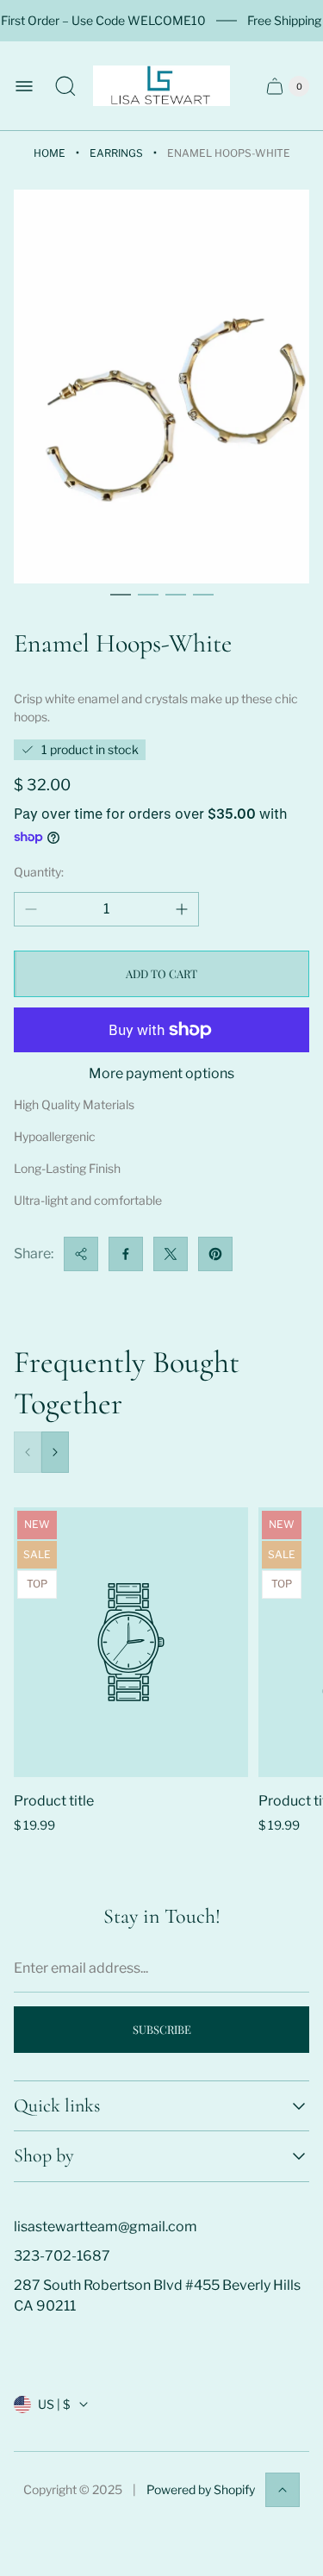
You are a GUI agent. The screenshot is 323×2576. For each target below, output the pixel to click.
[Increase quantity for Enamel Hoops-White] (182, 909)
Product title (54, 1801)
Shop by (44, 2156)
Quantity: (39, 872)
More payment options (161, 1074)
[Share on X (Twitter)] (171, 1254)
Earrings (116, 153)
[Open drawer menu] (24, 86)
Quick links (57, 2106)
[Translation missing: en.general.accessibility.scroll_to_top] (283, 2490)
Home (50, 153)
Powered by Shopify (201, 2489)
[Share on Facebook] (126, 1254)
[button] (121, 595)
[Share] (81, 1254)
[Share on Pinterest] (215, 1254)
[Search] (65, 86)
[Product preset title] (131, 1642)
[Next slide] (55, 1452)
